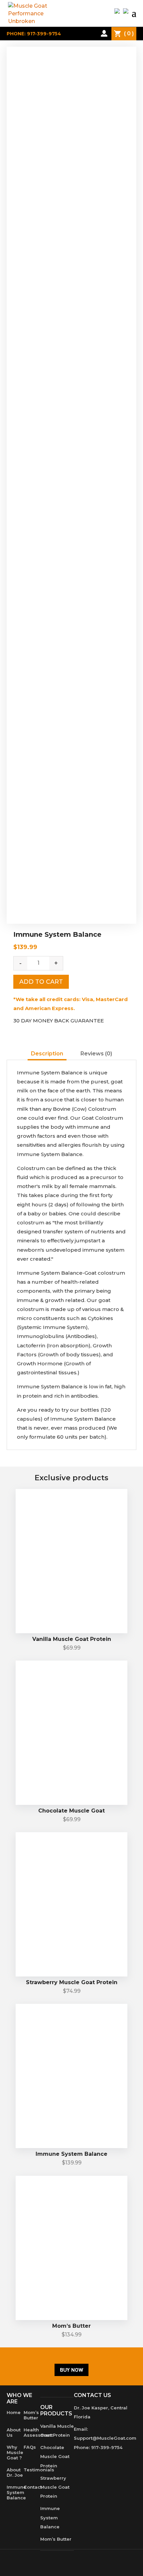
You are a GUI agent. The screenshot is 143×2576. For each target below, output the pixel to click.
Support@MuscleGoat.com (105, 2438)
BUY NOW (71, 2370)
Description (47, 1054)
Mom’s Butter (31, 2415)
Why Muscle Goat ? (15, 2452)
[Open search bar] (93, 33)
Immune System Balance (16, 2492)
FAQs (30, 2447)
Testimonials (39, 2470)
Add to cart (41, 982)
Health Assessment (38, 2432)
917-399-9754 (107, 2447)
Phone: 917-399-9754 (34, 34)
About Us (14, 2432)
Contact (33, 2487)
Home (14, 2412)
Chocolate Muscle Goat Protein (55, 2456)
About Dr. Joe (15, 2472)
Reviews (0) (96, 1054)
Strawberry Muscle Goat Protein (55, 2487)
